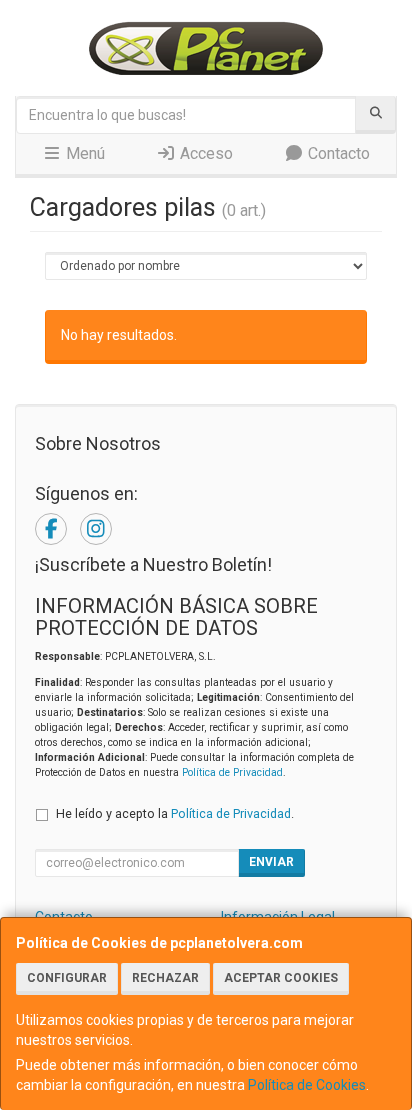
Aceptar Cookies (281, 978)
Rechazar (165, 978)
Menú (83, 153)
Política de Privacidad (232, 772)
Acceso (204, 153)
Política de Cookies (307, 1085)
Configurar (67, 978)
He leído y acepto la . (175, 813)
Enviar (271, 862)
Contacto (337, 153)
